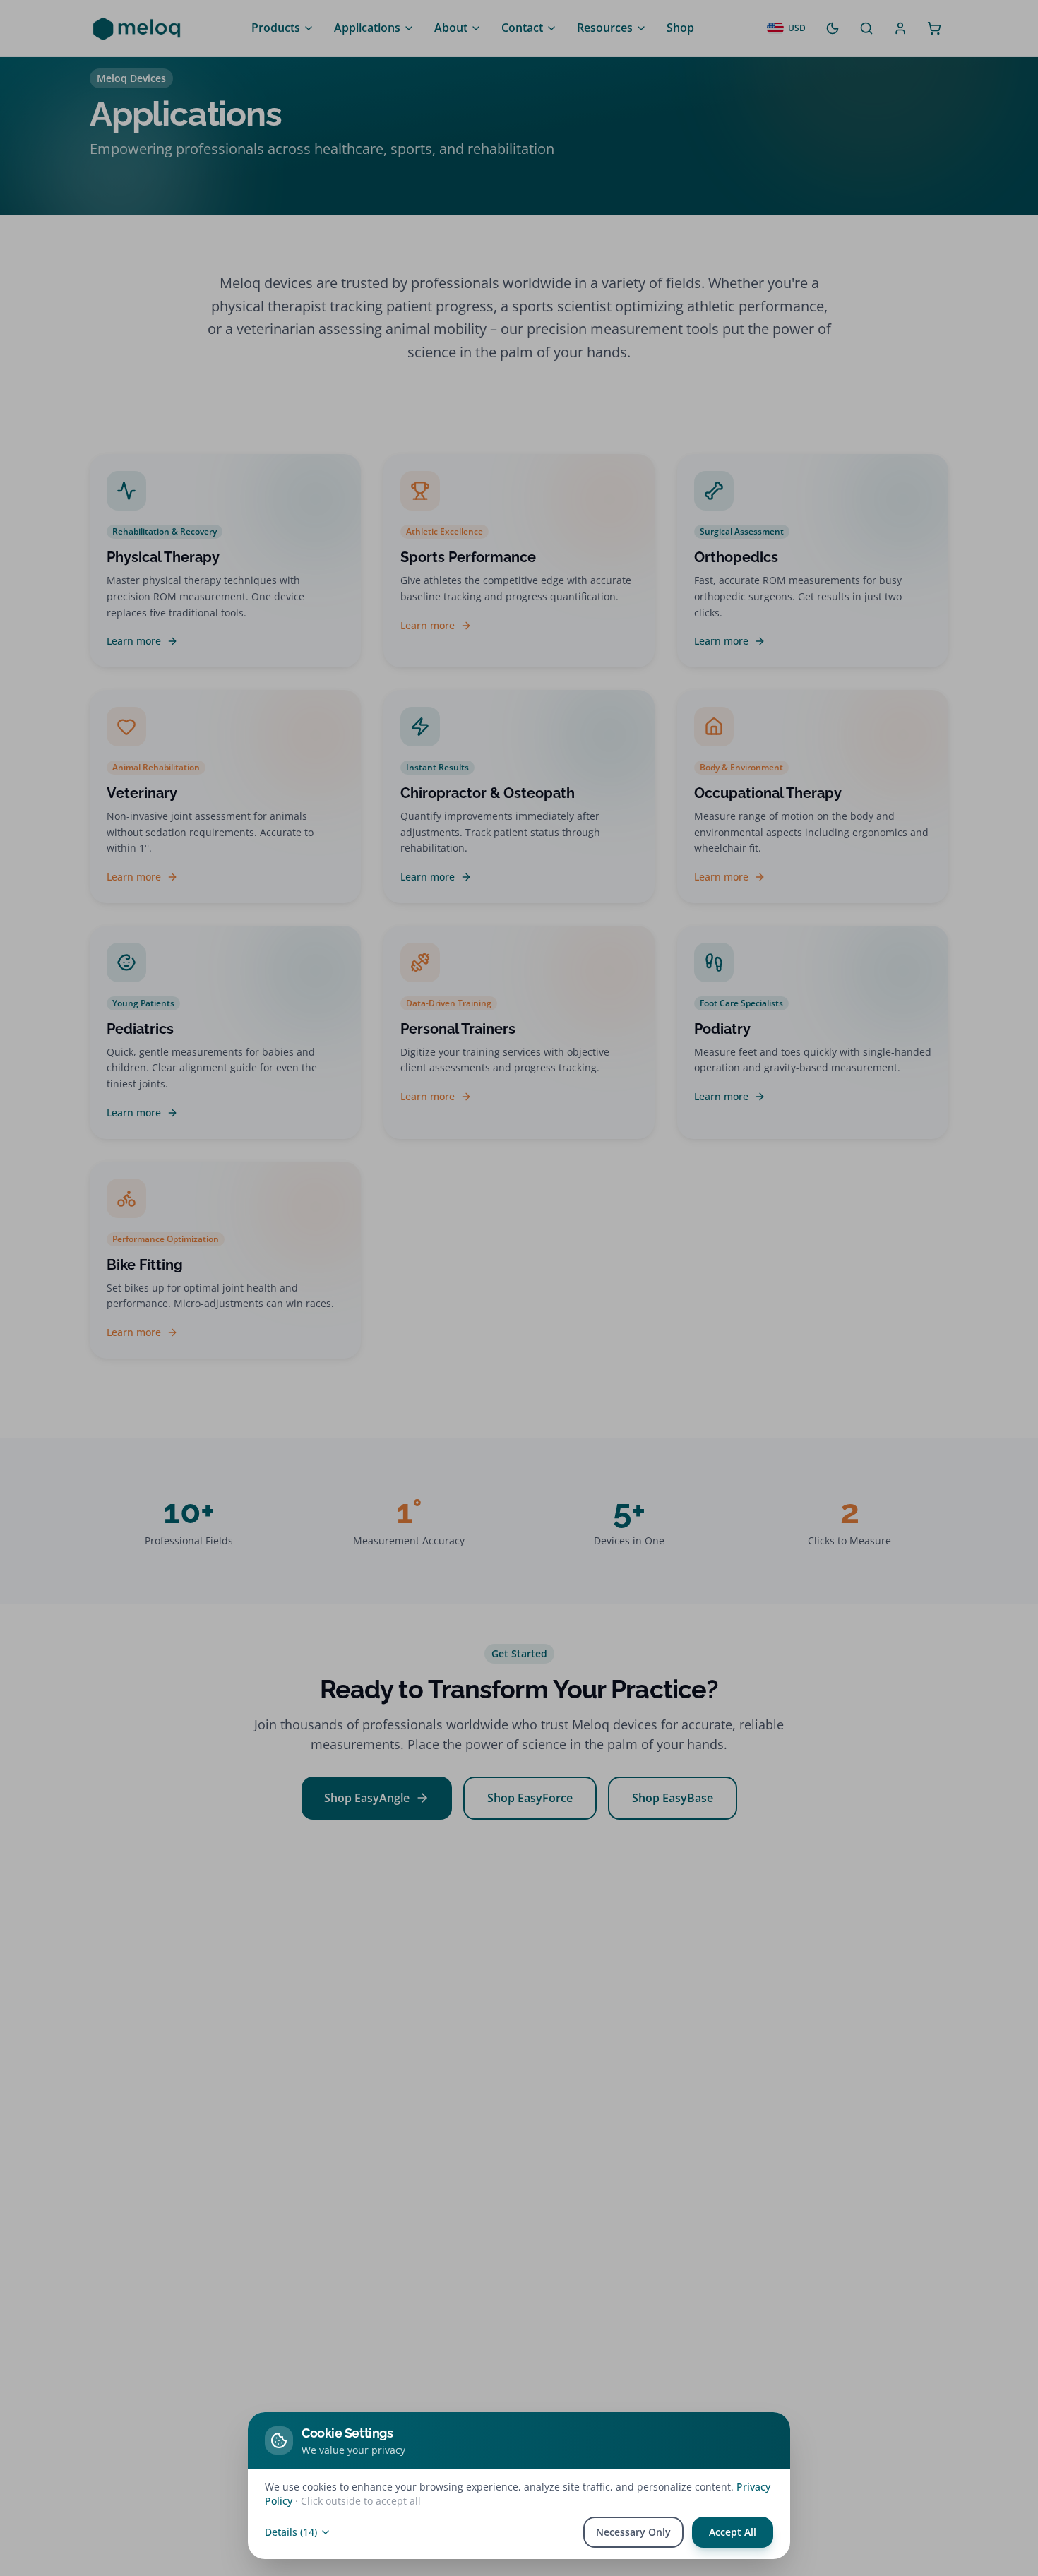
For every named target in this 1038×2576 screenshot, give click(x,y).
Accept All (733, 2532)
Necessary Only (633, 2532)
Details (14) (291, 2532)
